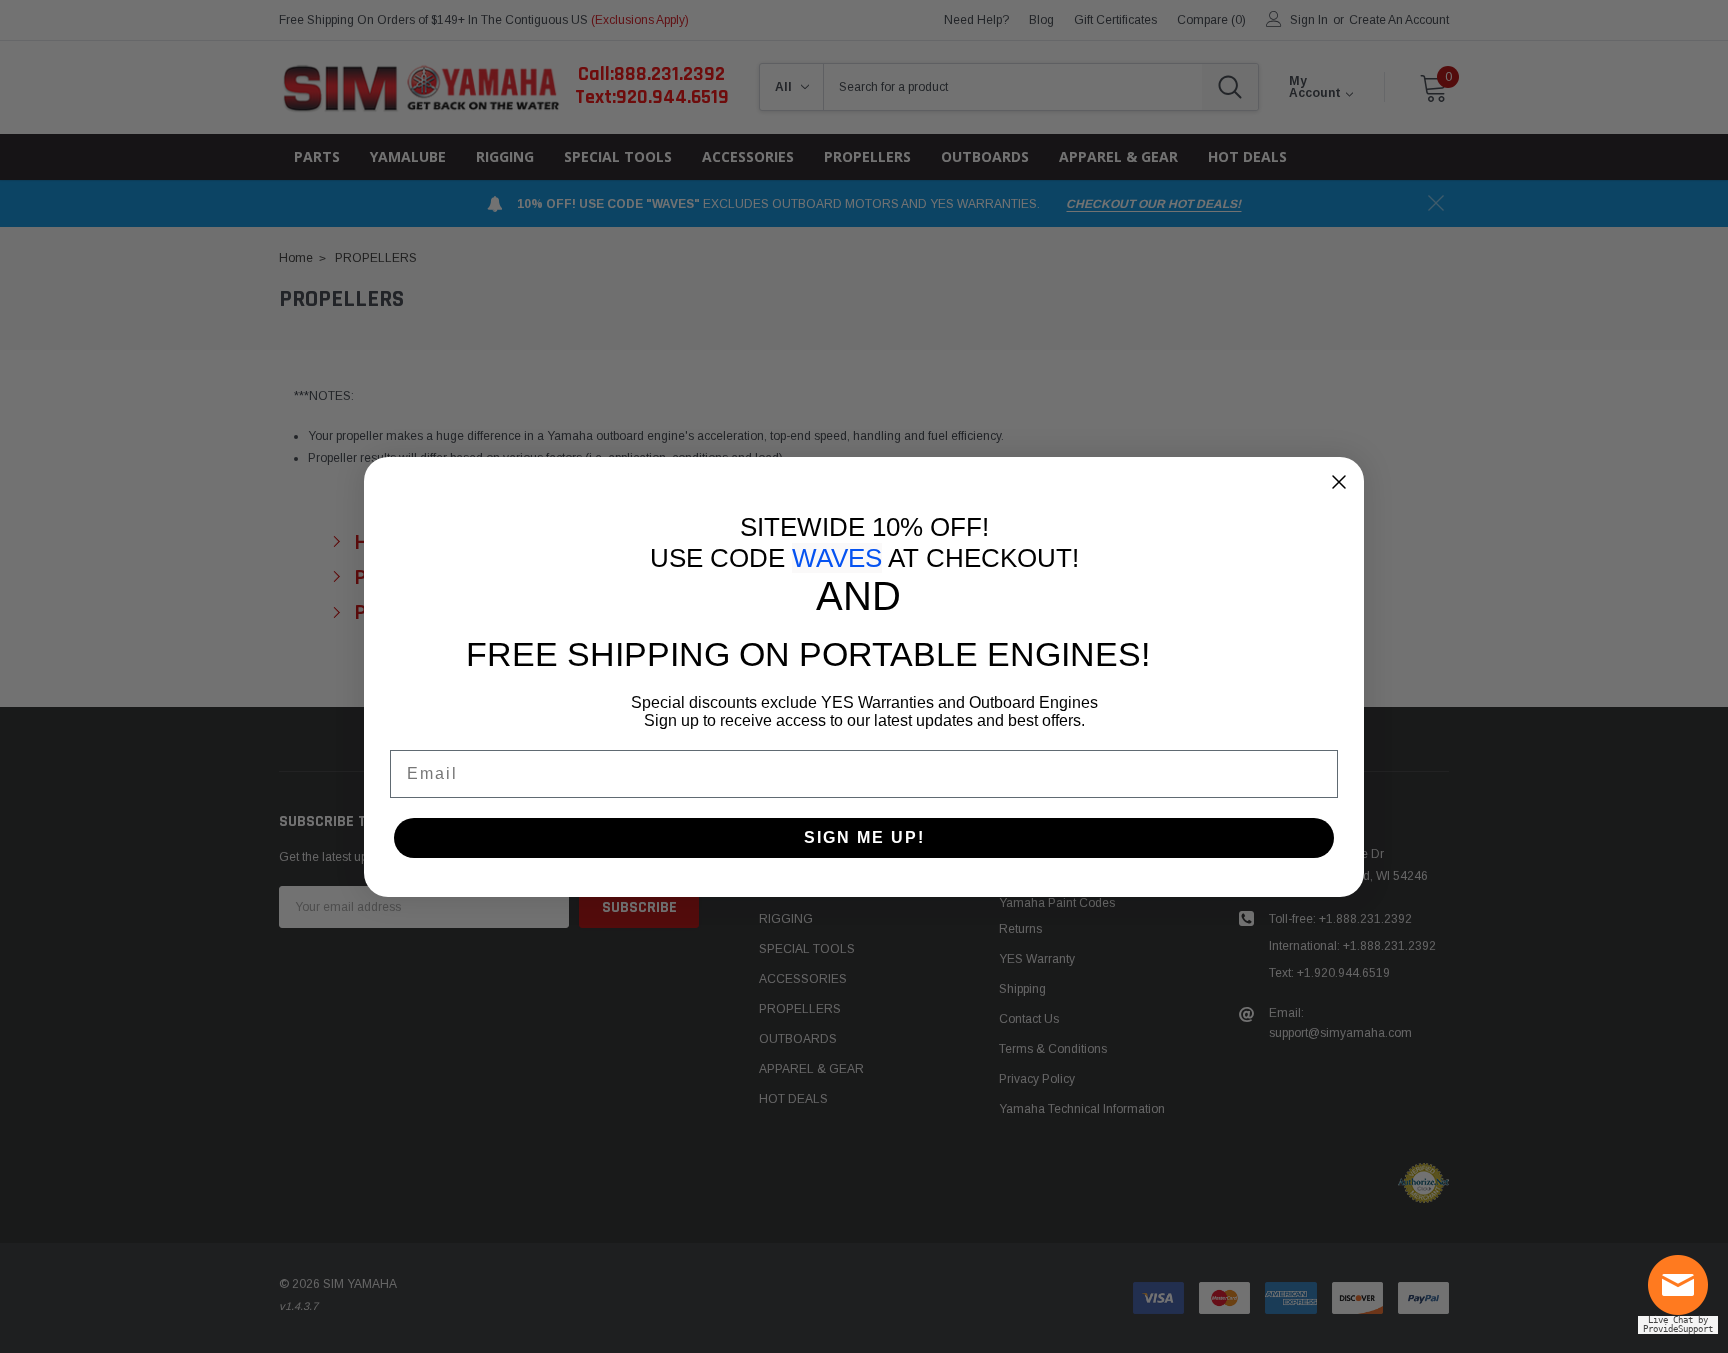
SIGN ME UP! (864, 837)
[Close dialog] (1339, 482)
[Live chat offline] (1683, 1293)
